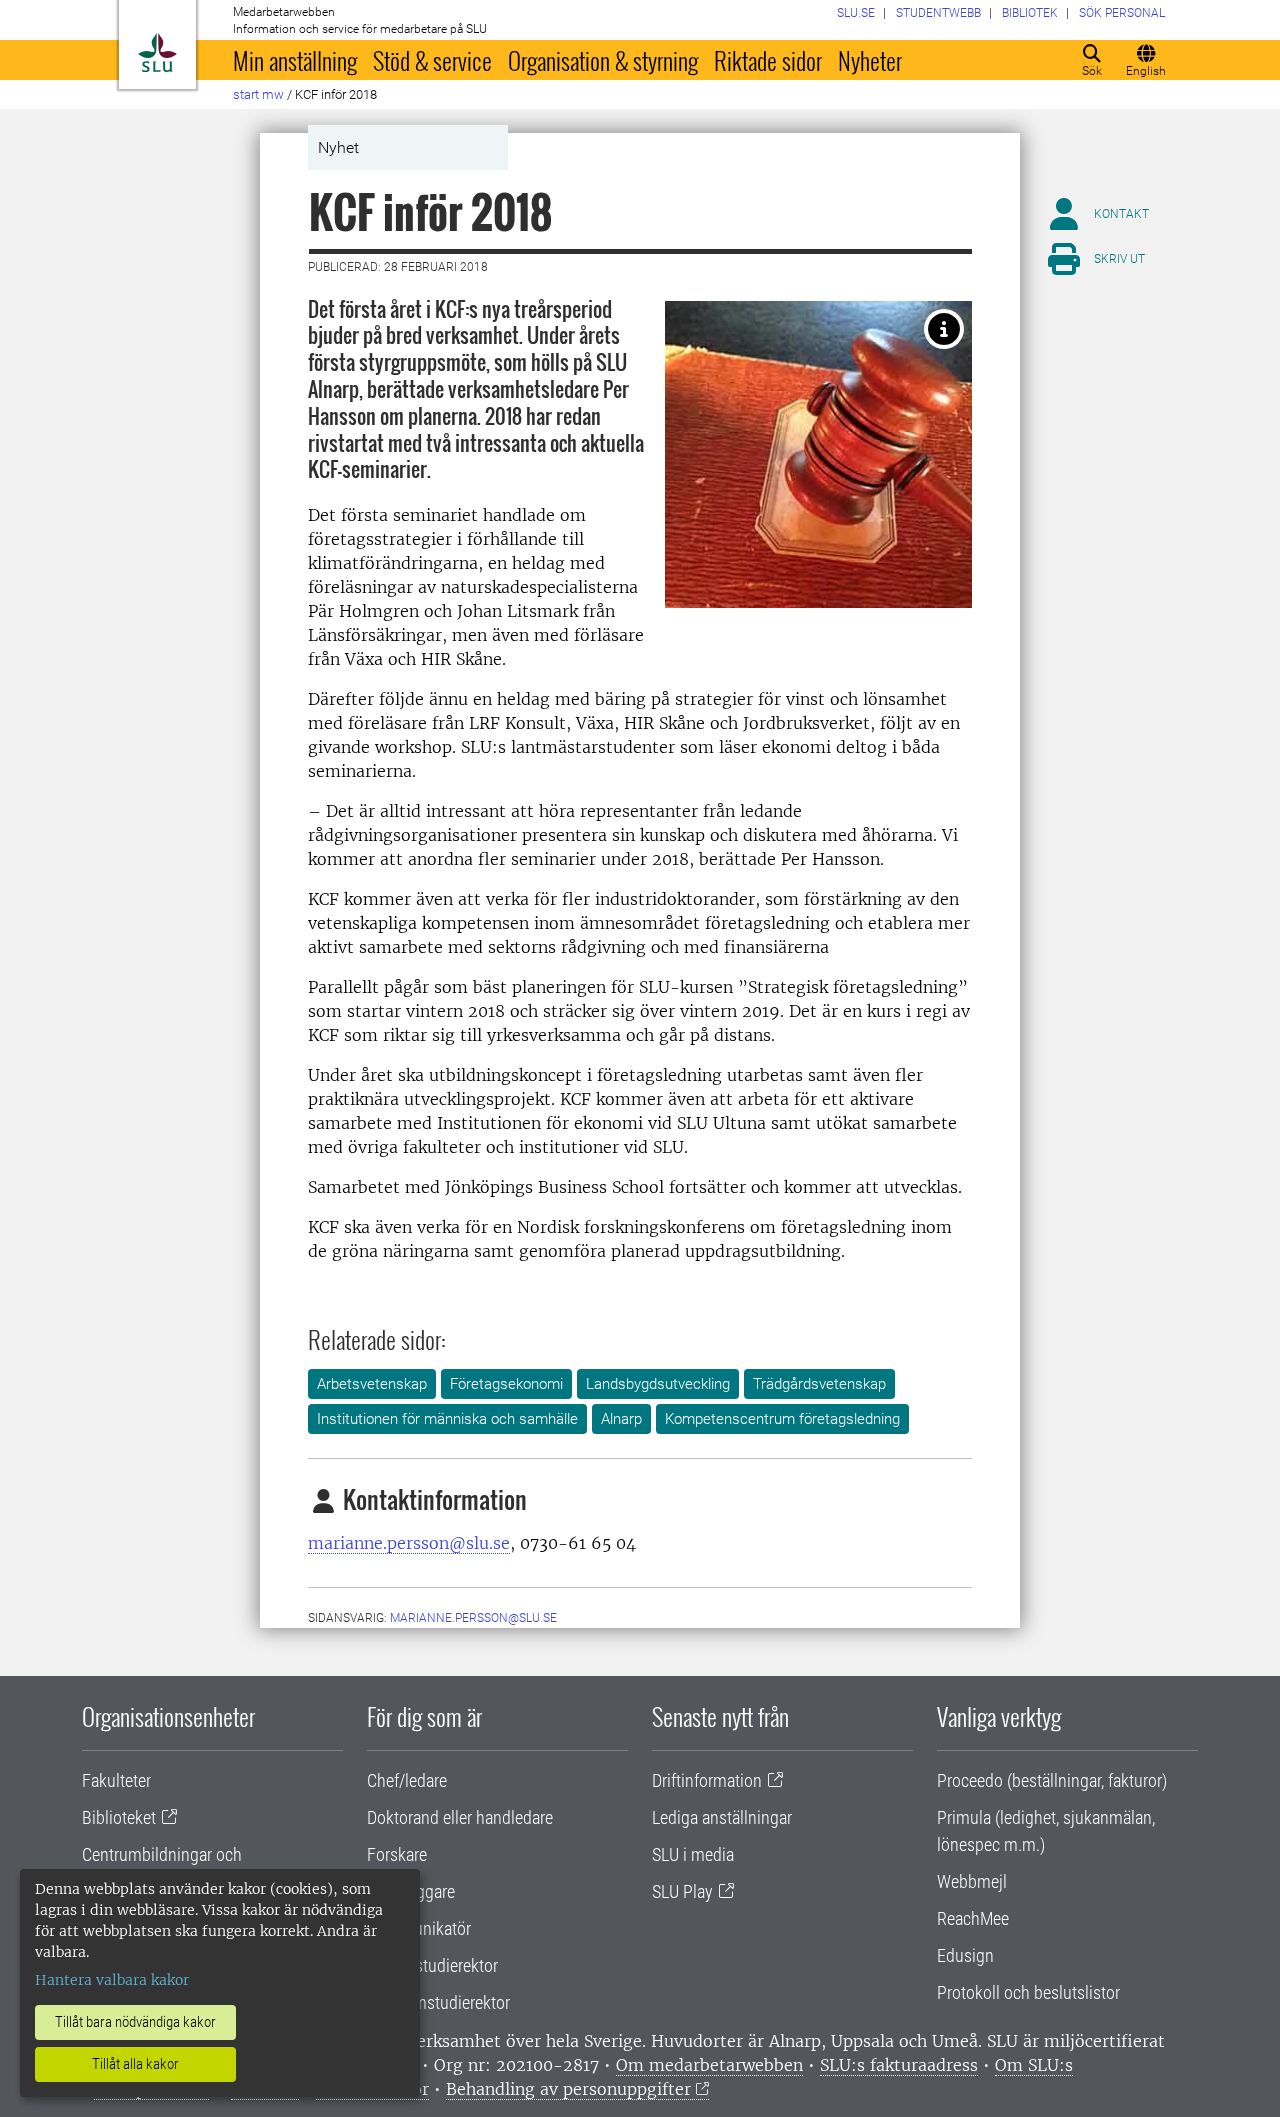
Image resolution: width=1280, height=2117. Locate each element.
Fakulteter (116, 1780)
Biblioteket (119, 1817)
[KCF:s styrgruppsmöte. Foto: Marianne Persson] (944, 329)
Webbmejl (972, 1881)
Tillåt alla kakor (135, 2064)
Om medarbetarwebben (709, 2065)
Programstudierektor (438, 2002)
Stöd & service (432, 60)
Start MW (258, 94)
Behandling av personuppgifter (568, 2089)
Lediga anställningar (722, 1817)
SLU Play (682, 1891)
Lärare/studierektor (432, 1965)
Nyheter (870, 60)
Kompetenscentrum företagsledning (782, 1419)
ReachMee (973, 1918)
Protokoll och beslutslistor (1028, 1992)
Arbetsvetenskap (372, 1384)
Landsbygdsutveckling (658, 1384)
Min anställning (295, 60)
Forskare (397, 1854)
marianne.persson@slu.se (409, 1543)
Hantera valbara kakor (112, 1980)
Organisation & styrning (603, 60)
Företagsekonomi (506, 1384)
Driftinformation (707, 1780)
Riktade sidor (768, 60)
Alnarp (621, 1419)
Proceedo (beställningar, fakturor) (1052, 1780)
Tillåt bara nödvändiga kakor (135, 2022)
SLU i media (693, 1854)
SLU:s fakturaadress (899, 2065)
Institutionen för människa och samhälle (447, 1419)
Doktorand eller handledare (460, 1817)
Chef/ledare (407, 1780)
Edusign (965, 1955)
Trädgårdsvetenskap (819, 1384)
